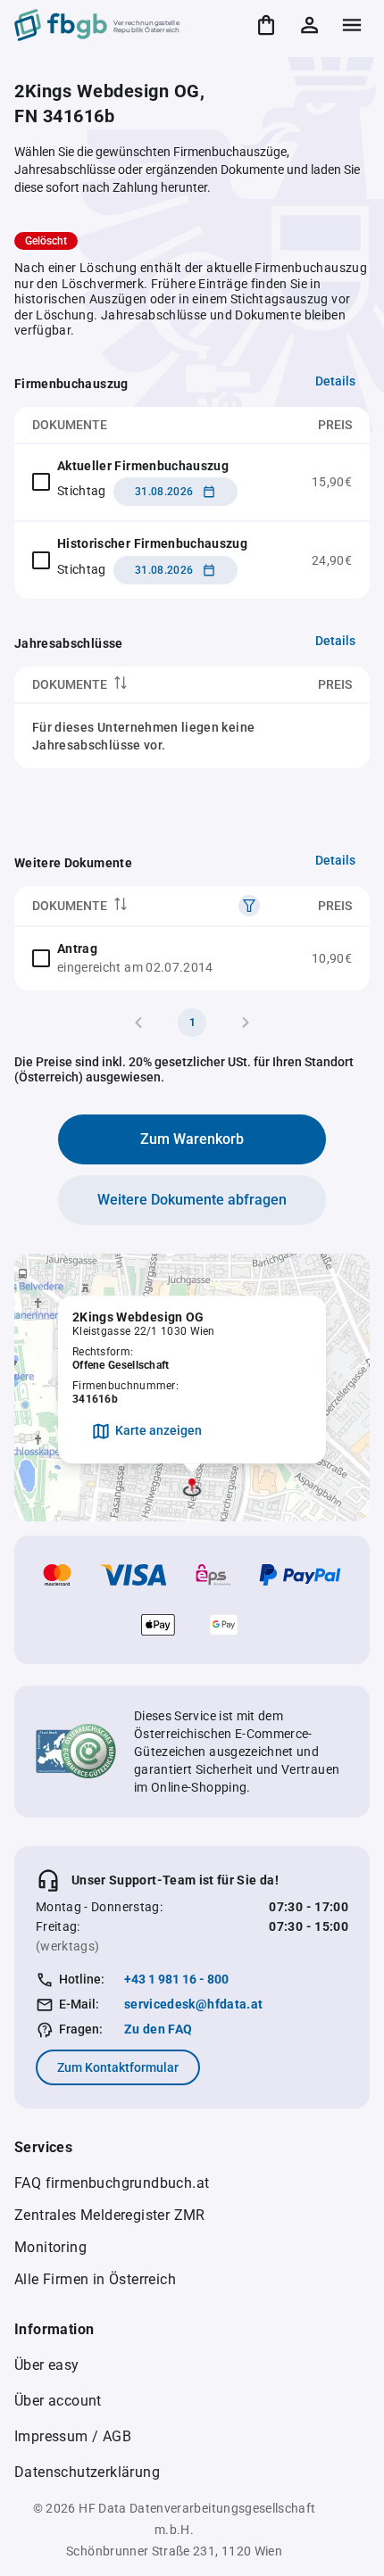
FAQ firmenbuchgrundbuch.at (112, 2183)
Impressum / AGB (73, 2436)
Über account (58, 2401)
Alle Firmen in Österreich (95, 2279)
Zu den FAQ (159, 2029)
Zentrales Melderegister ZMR (110, 2215)
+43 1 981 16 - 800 (176, 1979)
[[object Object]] (249, 906)
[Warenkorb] (266, 25)
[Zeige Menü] (352, 25)
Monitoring (50, 2247)
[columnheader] (130, 685)
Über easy (47, 2365)
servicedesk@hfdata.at (193, 2004)
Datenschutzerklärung (87, 2472)
